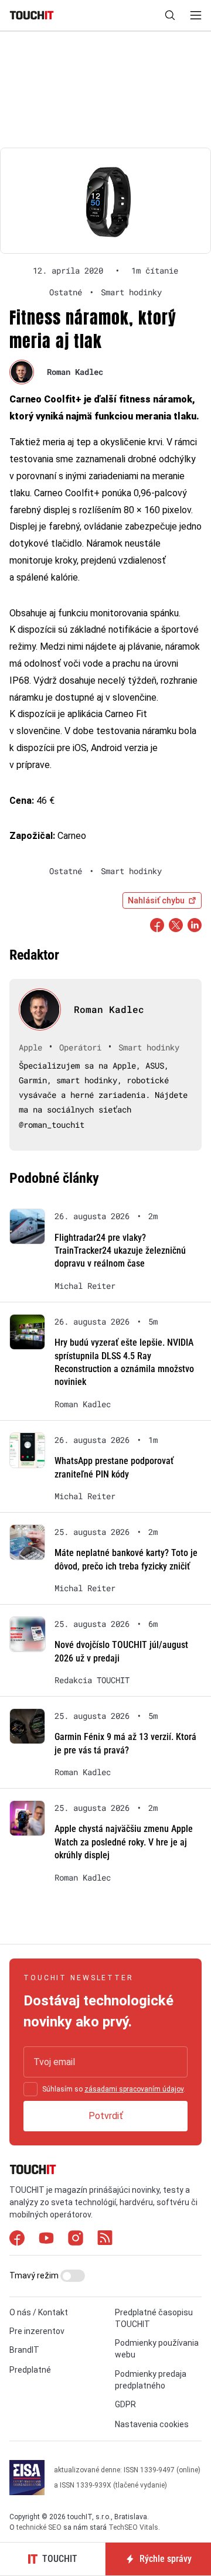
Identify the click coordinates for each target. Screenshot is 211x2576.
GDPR (125, 2404)
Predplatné (30, 2370)
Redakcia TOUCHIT (92, 1680)
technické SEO (39, 2527)
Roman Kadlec (75, 372)
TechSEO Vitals (133, 2527)
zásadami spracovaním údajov (134, 2089)
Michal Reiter (85, 1286)
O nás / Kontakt (39, 2312)
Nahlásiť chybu (156, 900)
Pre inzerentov (37, 2331)
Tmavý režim (35, 2275)
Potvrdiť (106, 2116)
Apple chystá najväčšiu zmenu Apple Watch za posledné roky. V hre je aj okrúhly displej (124, 1842)
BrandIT (24, 2350)
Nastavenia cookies (152, 2424)
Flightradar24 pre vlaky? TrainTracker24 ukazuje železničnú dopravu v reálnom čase (120, 1251)
